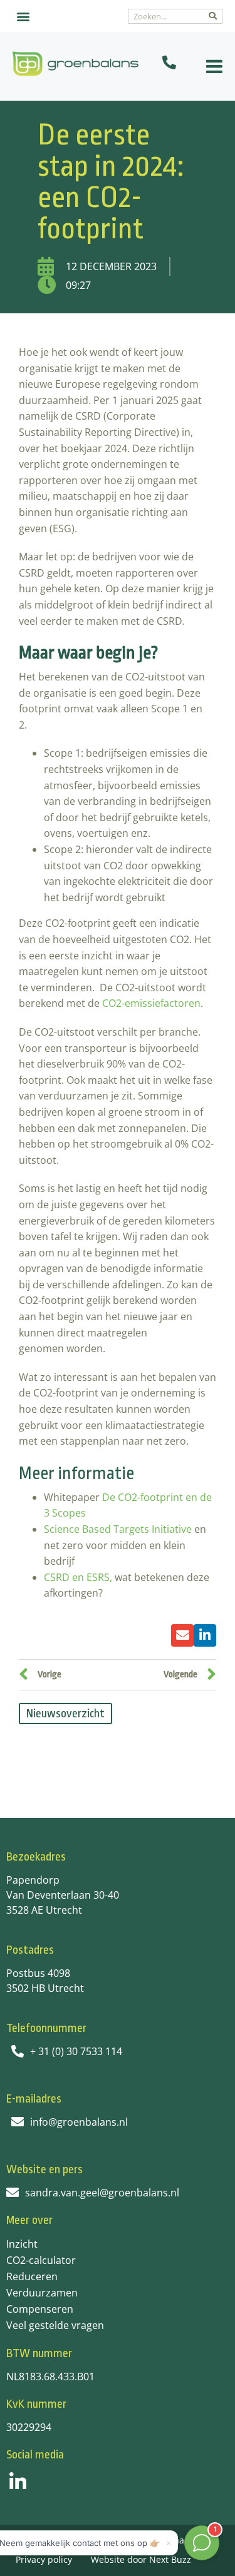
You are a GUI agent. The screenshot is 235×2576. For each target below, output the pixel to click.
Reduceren (32, 2276)
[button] (23, 16)
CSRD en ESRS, (79, 1577)
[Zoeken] (213, 16)
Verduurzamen (42, 2293)
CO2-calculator (41, 2260)
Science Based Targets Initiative (118, 1529)
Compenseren (40, 2309)
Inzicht (22, 2244)
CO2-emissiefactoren (151, 1003)
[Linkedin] (18, 2482)
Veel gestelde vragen (55, 2325)
